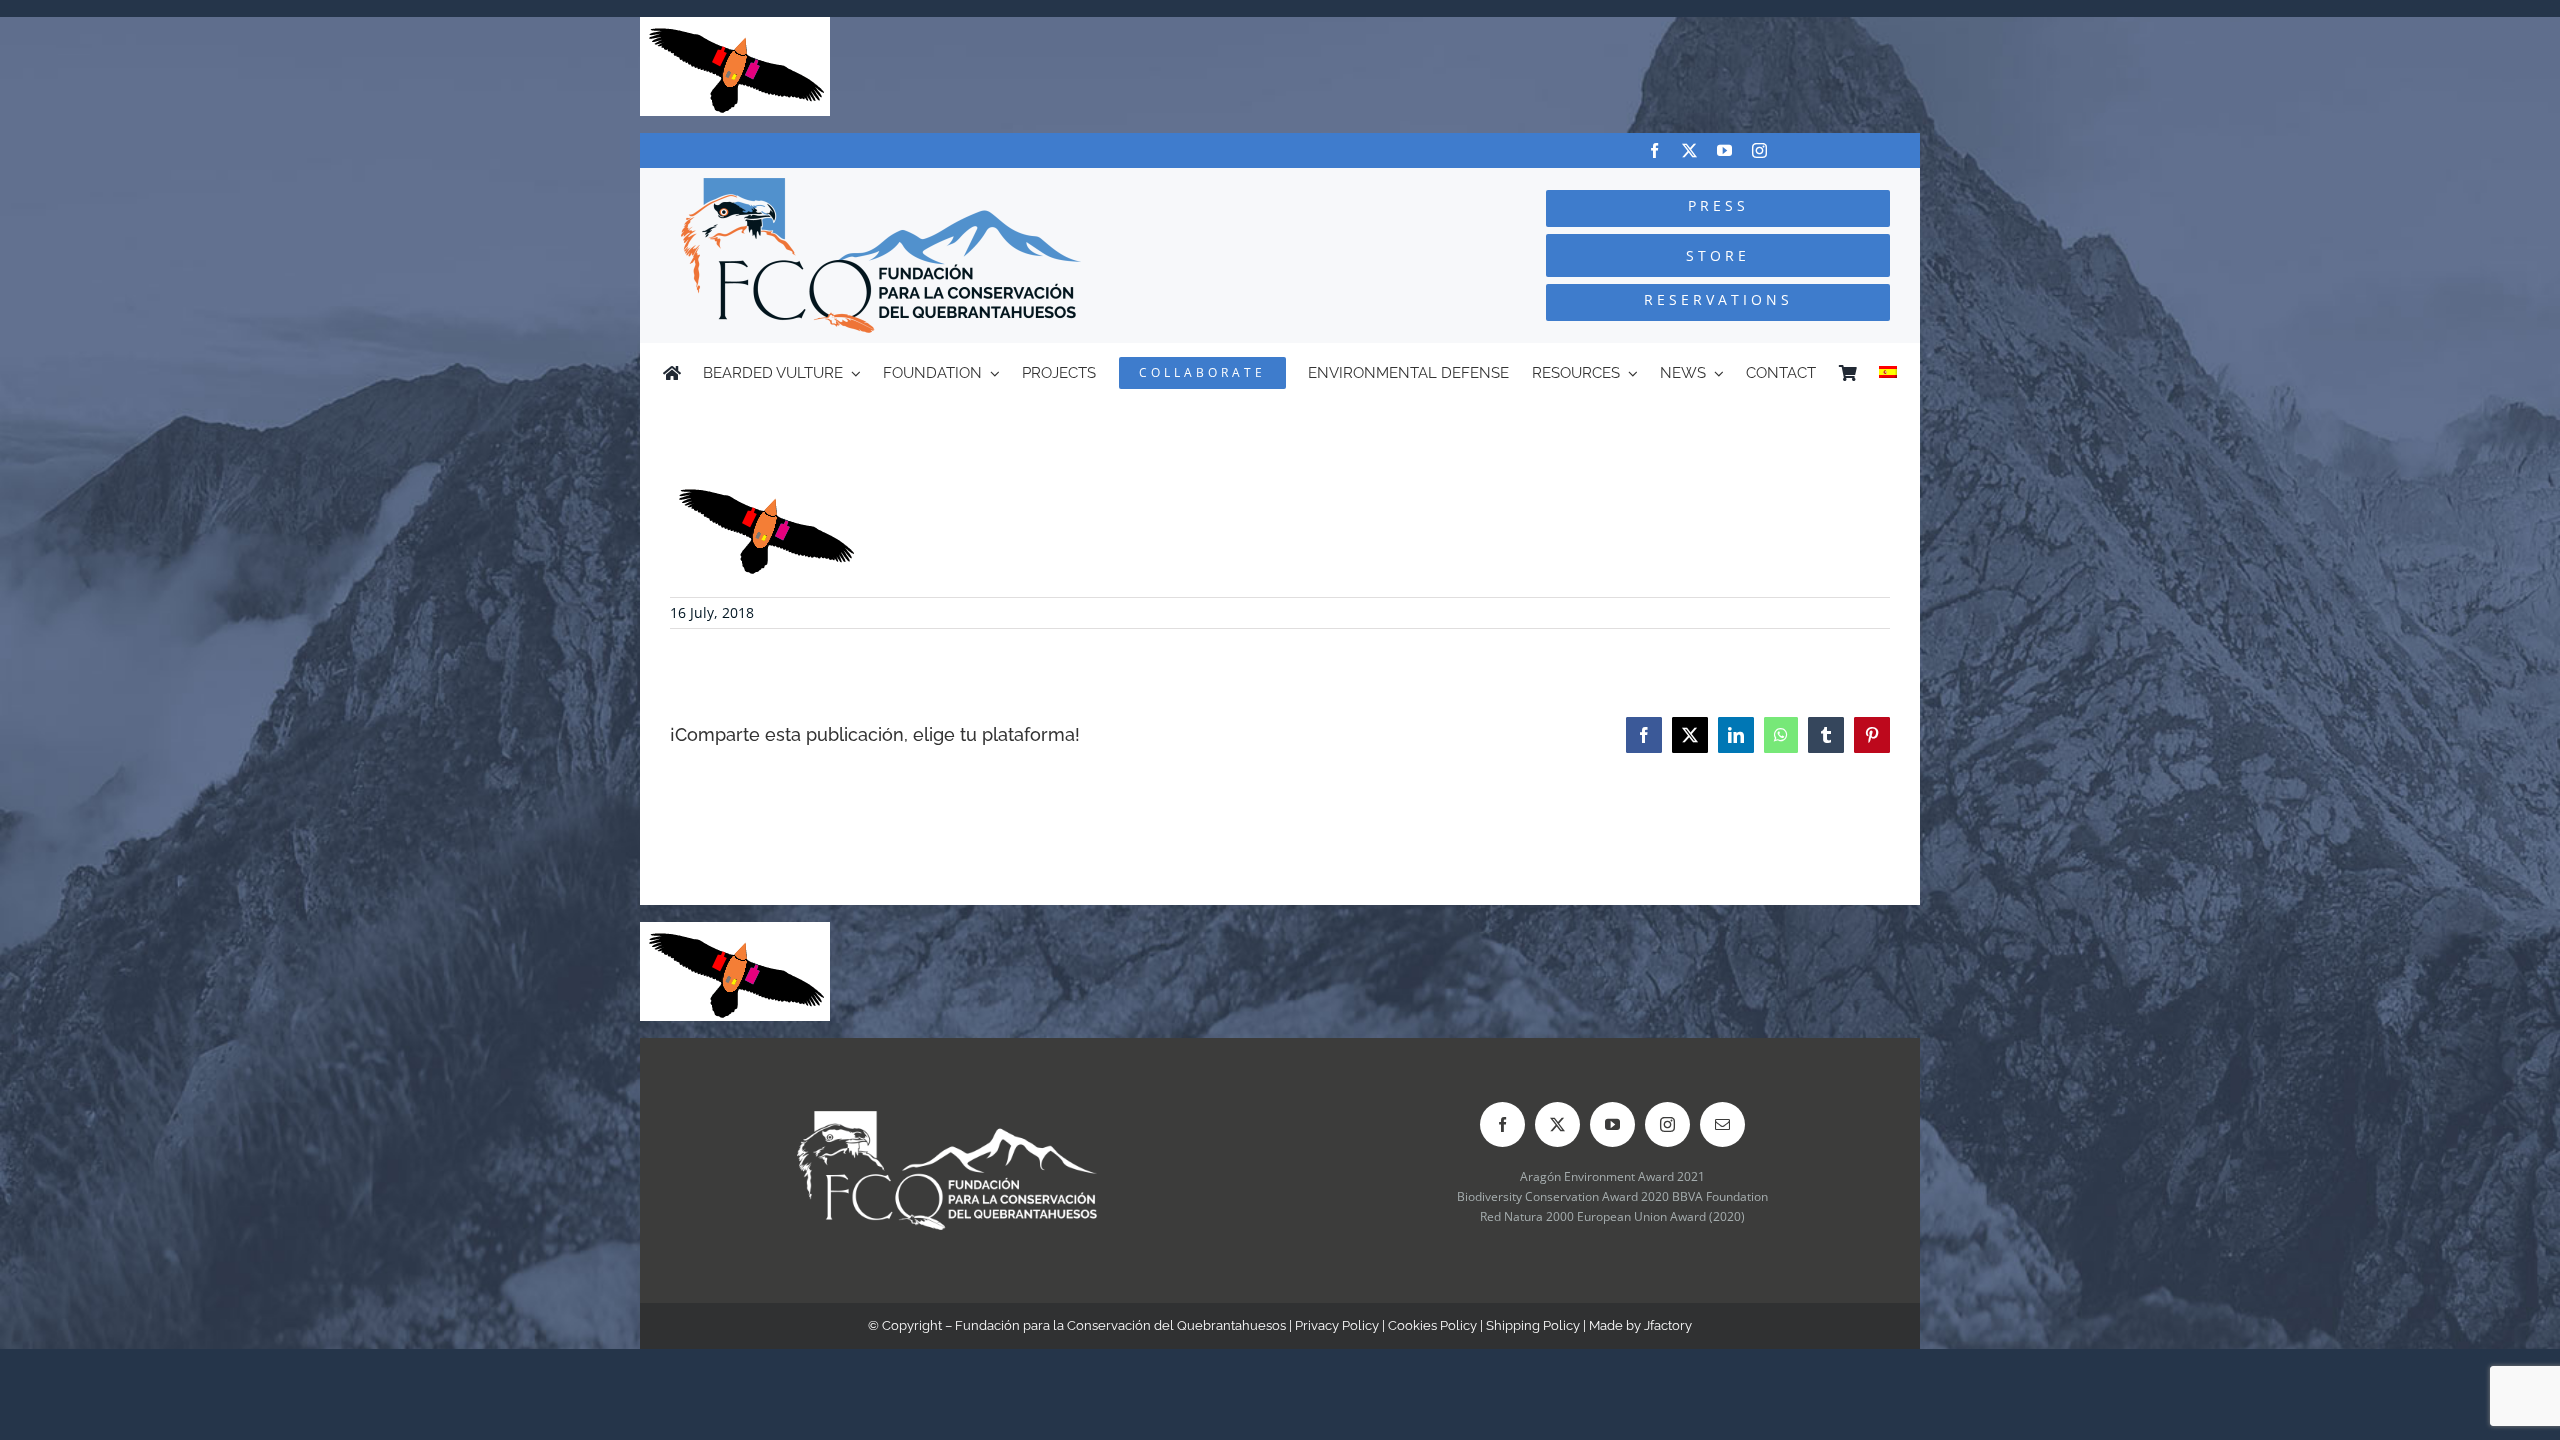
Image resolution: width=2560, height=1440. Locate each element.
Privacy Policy (1337, 1325)
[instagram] (1759, 150)
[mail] (1722, 1124)
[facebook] (1654, 150)
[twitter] (1689, 150)
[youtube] (1724, 150)
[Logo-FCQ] (881, 186)
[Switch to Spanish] (1888, 373)
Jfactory (1668, 1325)
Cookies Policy (1432, 1325)
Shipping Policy (1533, 1325)
